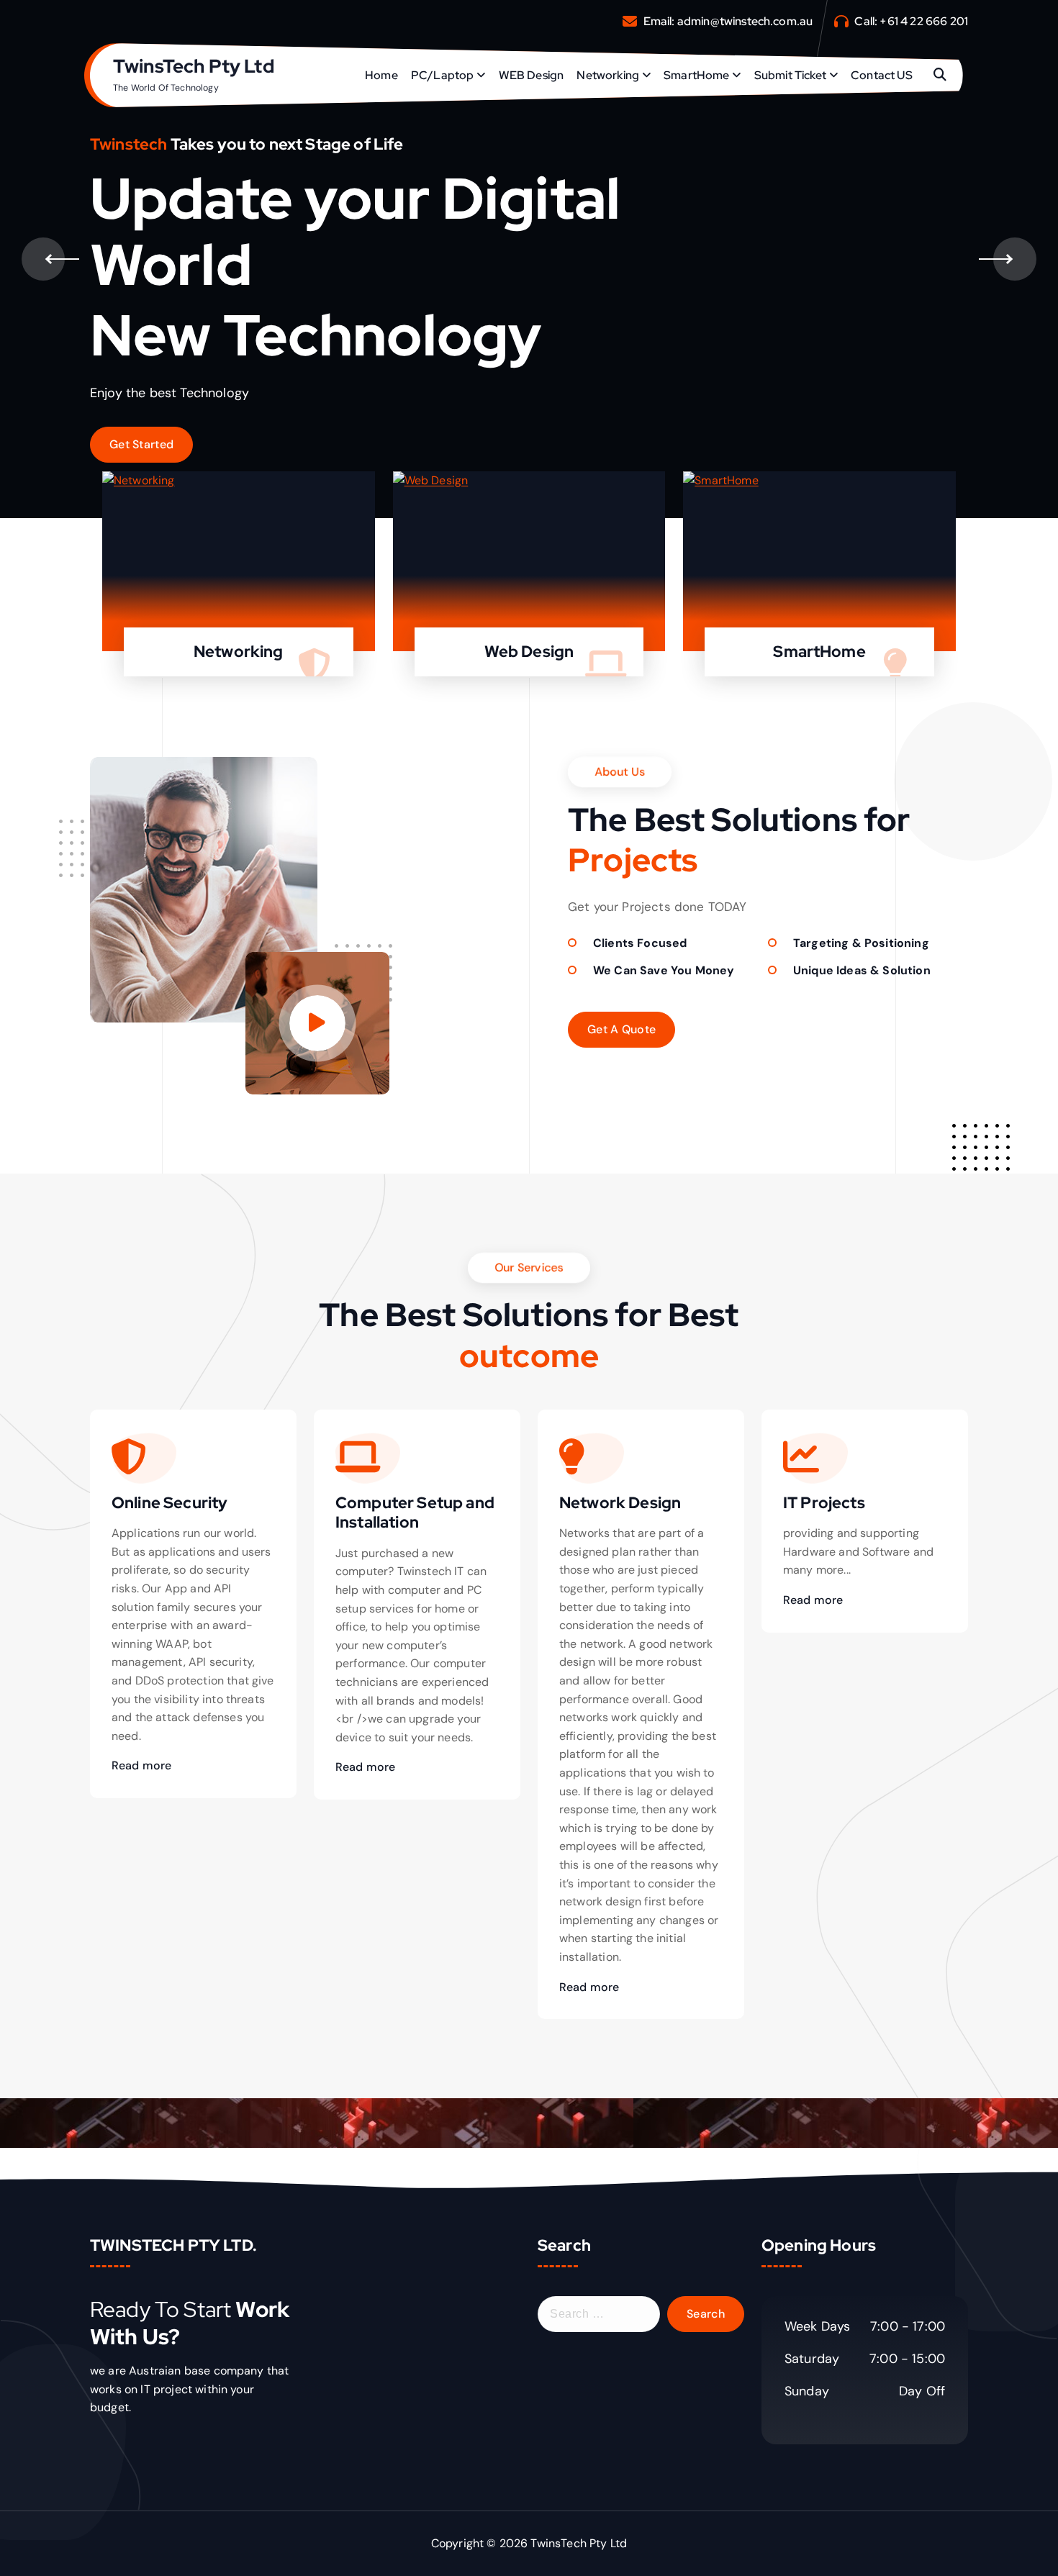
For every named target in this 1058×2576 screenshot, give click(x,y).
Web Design (529, 652)
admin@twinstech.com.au (745, 21)
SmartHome (696, 75)
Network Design (620, 1503)
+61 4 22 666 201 (924, 21)
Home (381, 75)
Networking (608, 75)
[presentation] (43, 259)
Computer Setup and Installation (415, 1513)
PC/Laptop (442, 75)
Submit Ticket (790, 75)
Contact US (882, 75)
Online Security (169, 1503)
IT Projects (824, 1503)
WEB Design (532, 75)
